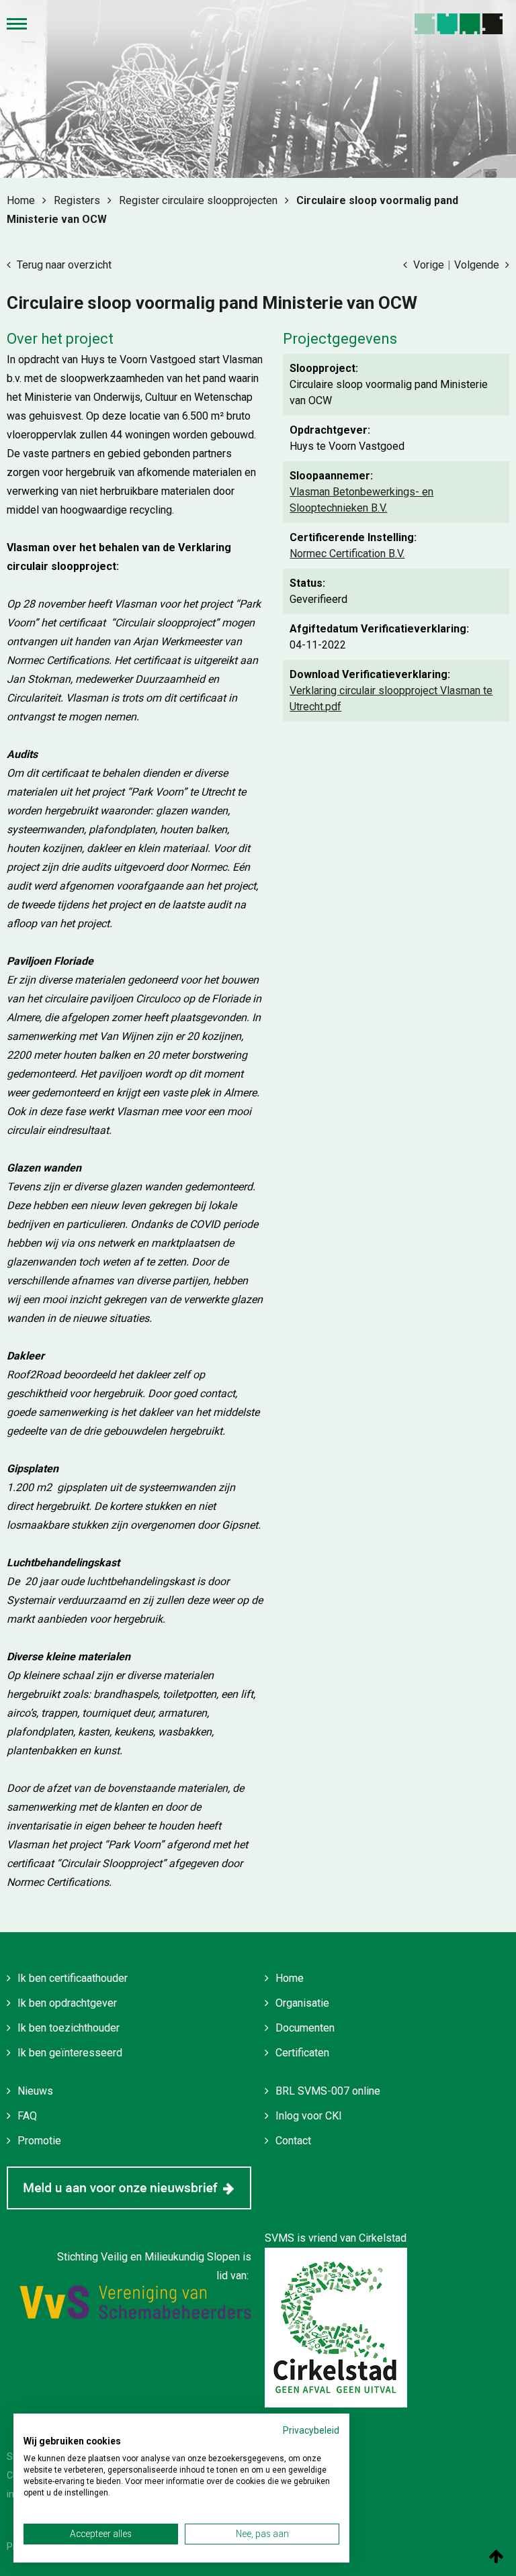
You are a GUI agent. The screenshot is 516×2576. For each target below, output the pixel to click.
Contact (293, 2141)
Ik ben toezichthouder (69, 2028)
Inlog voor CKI (309, 2116)
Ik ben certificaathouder (73, 1978)
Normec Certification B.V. (347, 554)
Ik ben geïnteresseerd (70, 2053)
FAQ (27, 2116)
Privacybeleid (311, 2430)
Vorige (427, 265)
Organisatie (302, 2003)
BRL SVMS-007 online (328, 2091)
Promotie (39, 2141)
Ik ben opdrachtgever (67, 2003)
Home (290, 1978)
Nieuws (35, 2091)
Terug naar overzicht (63, 265)
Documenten (305, 2028)
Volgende (478, 265)
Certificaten (302, 2053)
